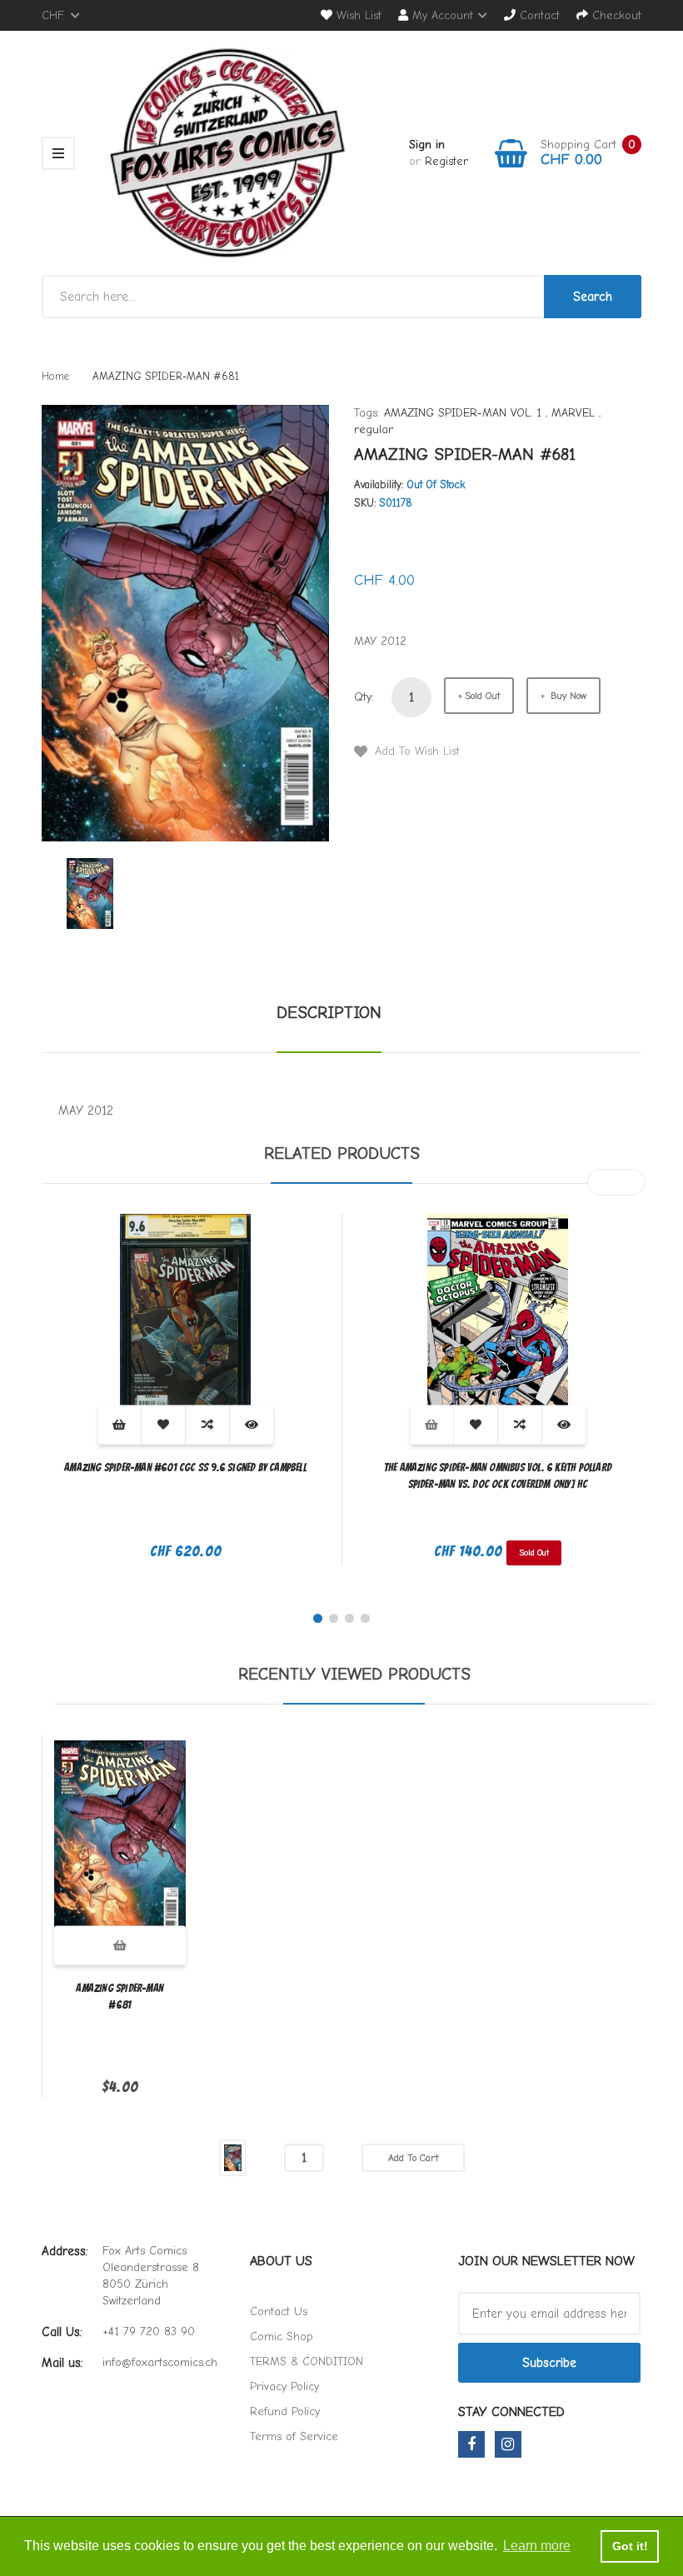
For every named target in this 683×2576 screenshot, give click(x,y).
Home (55, 376)
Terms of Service (294, 2436)
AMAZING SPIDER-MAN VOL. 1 (463, 413)
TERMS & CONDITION (307, 2361)
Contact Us (279, 2311)
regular (374, 429)
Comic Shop (282, 2336)
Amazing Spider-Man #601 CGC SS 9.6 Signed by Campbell (185, 1468)
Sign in (427, 145)
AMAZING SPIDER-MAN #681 (120, 1997)
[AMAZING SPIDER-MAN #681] (90, 893)
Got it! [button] (630, 2546)
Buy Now (567, 696)
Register (446, 161)
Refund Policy (285, 2411)
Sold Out (482, 696)
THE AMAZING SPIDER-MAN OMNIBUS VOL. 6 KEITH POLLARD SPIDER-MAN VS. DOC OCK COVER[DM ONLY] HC (498, 1476)
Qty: (364, 697)
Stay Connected (511, 2412)
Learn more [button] (537, 2546)
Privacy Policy (284, 2386)
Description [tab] (329, 1013)
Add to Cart (413, 2158)
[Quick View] (252, 1424)
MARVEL (573, 413)
